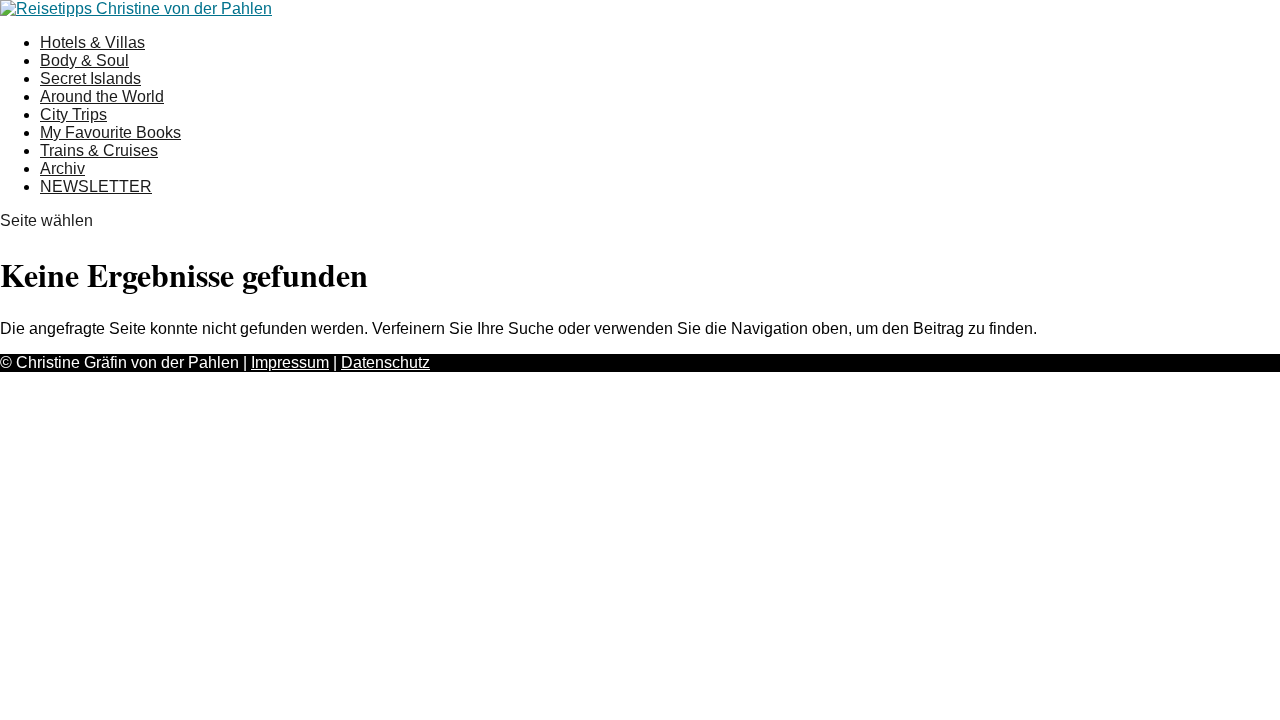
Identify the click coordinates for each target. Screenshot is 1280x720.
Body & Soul (84, 60)
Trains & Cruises (99, 150)
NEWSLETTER (96, 186)
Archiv (62, 168)
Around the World (102, 96)
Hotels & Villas (92, 42)
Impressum (290, 362)
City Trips (73, 114)
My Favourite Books (110, 132)
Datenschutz (385, 362)
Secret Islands (90, 78)
